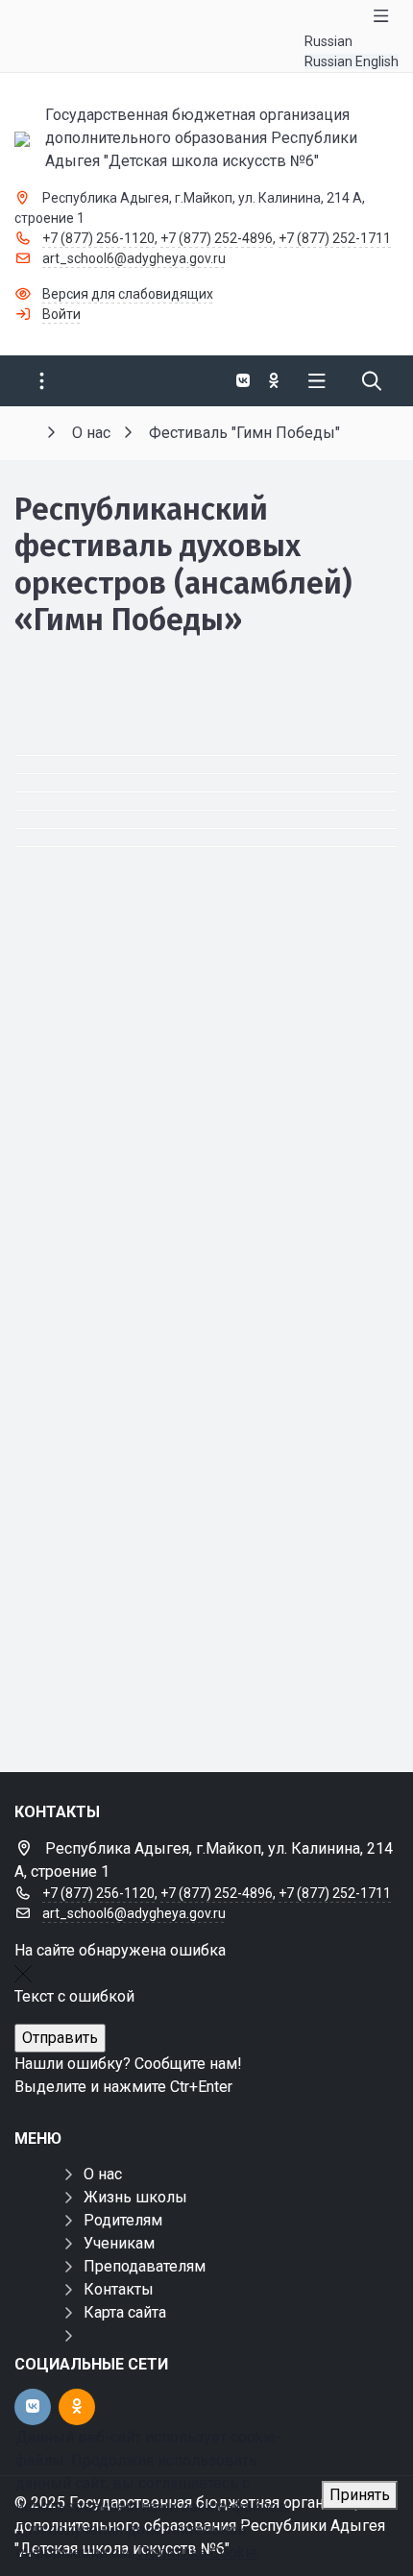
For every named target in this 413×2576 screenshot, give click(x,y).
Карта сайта (125, 2312)
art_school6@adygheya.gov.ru (134, 258)
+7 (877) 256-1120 (98, 238)
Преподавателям (145, 2266)
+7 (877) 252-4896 (217, 238)
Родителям (123, 2220)
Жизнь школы (135, 2197)
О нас (103, 2174)
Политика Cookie (197, 2552)
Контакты (119, 2289)
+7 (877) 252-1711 (335, 238)
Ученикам (119, 2243)
